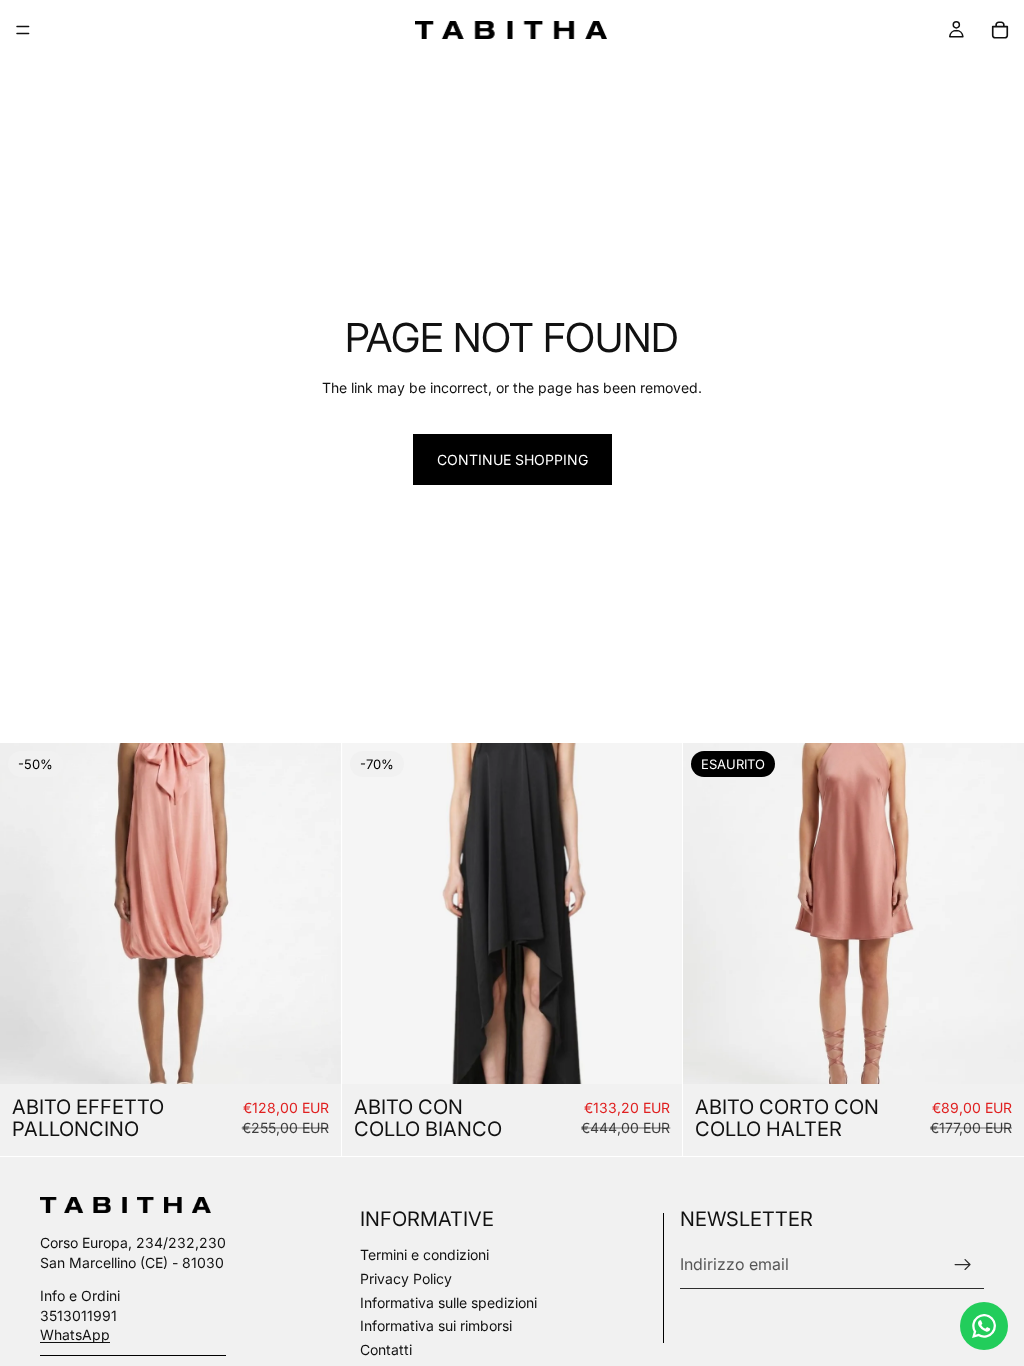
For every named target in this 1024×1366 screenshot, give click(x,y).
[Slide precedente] (30, 914)
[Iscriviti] (963, 1265)
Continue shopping (512, 459)
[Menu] (23, 30)
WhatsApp (75, 1334)
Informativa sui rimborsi (436, 1325)
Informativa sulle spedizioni (448, 1302)
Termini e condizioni (424, 1254)
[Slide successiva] (311, 914)
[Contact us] (984, 1326)
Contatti (386, 1349)
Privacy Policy (406, 1278)
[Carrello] (1000, 30)
